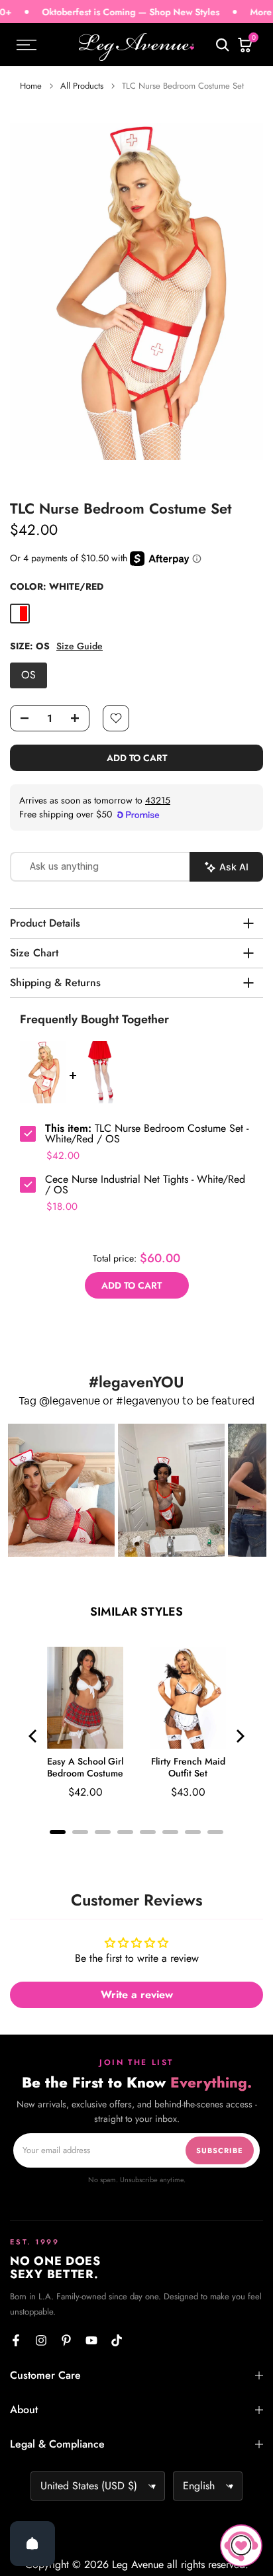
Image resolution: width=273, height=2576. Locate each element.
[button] (61, 1490)
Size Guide (80, 646)
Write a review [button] (137, 1995)
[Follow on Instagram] (41, 2340)
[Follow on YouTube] (91, 2340)
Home (31, 86)
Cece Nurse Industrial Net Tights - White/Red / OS (145, 1185)
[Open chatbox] (241, 2546)
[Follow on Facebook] (16, 2340)
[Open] (32, 2544)
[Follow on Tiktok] (117, 2340)
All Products (82, 86)
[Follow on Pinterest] (66, 2340)
